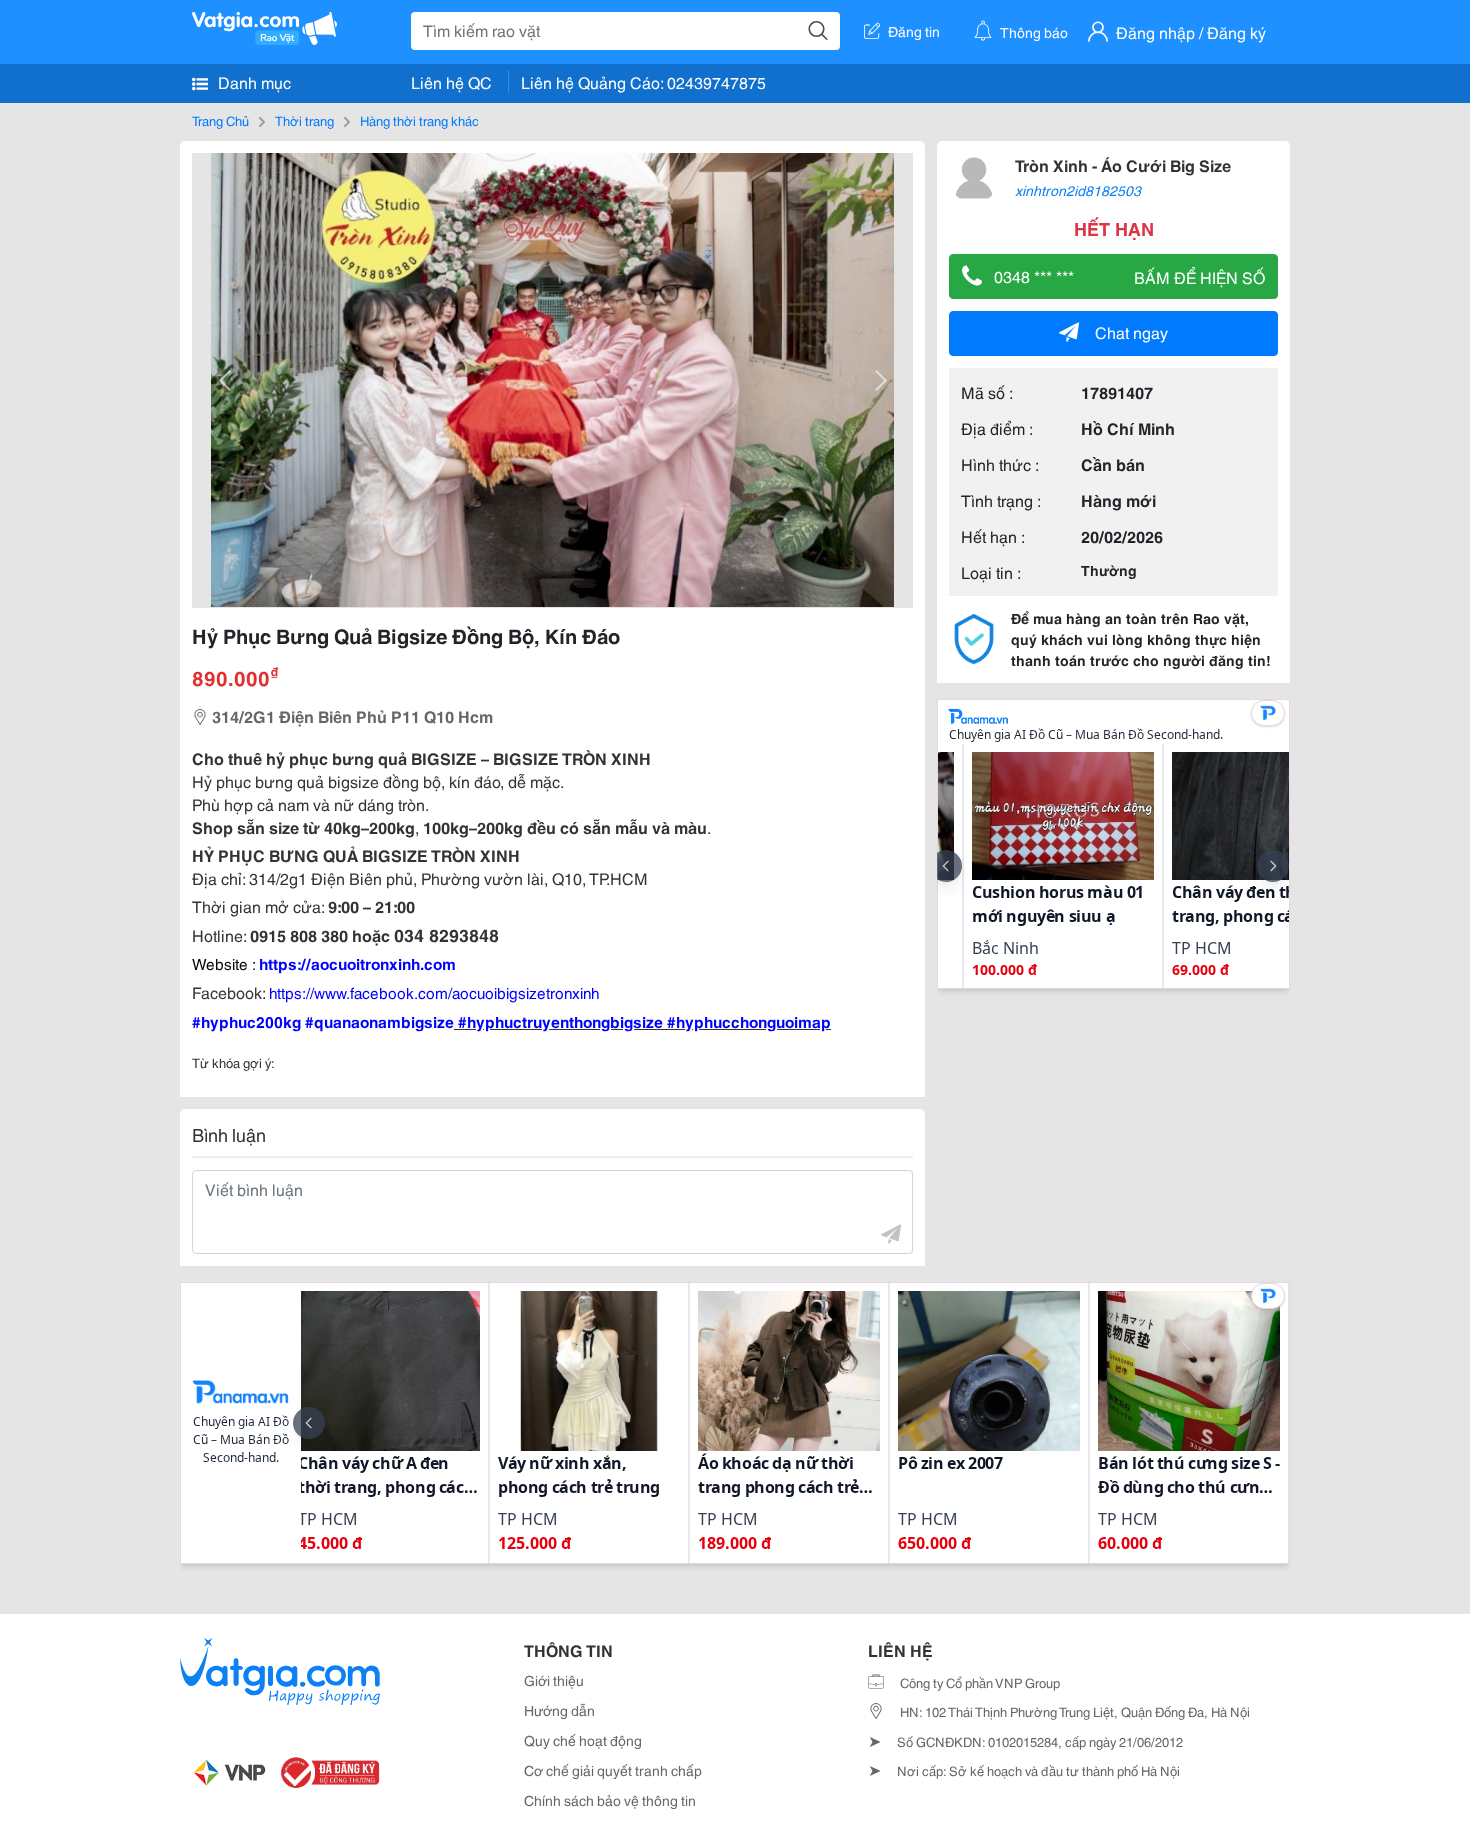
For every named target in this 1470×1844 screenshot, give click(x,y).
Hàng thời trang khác (419, 120)
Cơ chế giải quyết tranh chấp (613, 1770)
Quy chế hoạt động (583, 1740)
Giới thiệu (554, 1680)
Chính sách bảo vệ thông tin (610, 1800)
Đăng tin (914, 31)
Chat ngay (1131, 331)
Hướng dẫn (559, 1710)
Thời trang (304, 120)
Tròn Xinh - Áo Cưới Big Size (1123, 164)
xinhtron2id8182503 (1078, 190)
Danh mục (252, 81)
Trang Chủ (220, 120)
